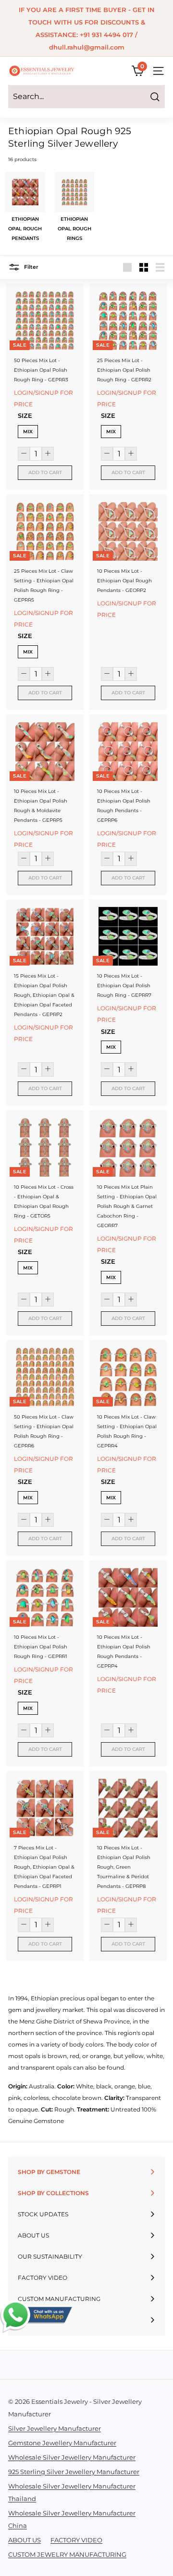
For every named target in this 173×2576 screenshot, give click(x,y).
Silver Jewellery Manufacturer (55, 2428)
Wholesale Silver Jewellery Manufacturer (72, 2457)
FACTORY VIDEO (76, 2540)
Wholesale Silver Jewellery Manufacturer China (72, 2519)
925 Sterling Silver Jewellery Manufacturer (74, 2472)
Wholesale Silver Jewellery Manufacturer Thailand (72, 2492)
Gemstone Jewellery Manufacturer (62, 2443)
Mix (28, 432)
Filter (31, 267)
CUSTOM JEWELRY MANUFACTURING (67, 2554)
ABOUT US (25, 2540)
